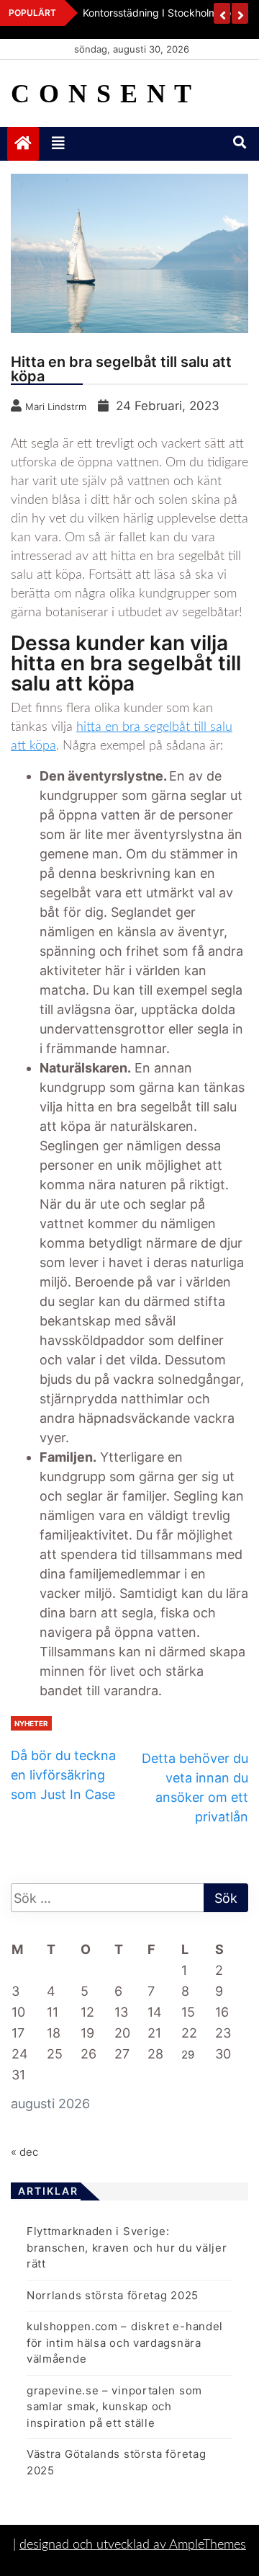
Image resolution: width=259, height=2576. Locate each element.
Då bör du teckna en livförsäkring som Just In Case (63, 1775)
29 (188, 2055)
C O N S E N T (102, 94)
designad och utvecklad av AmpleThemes (133, 2545)
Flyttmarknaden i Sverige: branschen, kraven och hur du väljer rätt (127, 2247)
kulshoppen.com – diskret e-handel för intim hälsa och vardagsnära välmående (125, 2342)
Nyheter (31, 1723)
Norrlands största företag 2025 (113, 2295)
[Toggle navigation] (58, 143)
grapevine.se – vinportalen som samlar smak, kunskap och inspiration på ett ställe (114, 2407)
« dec (24, 2152)
